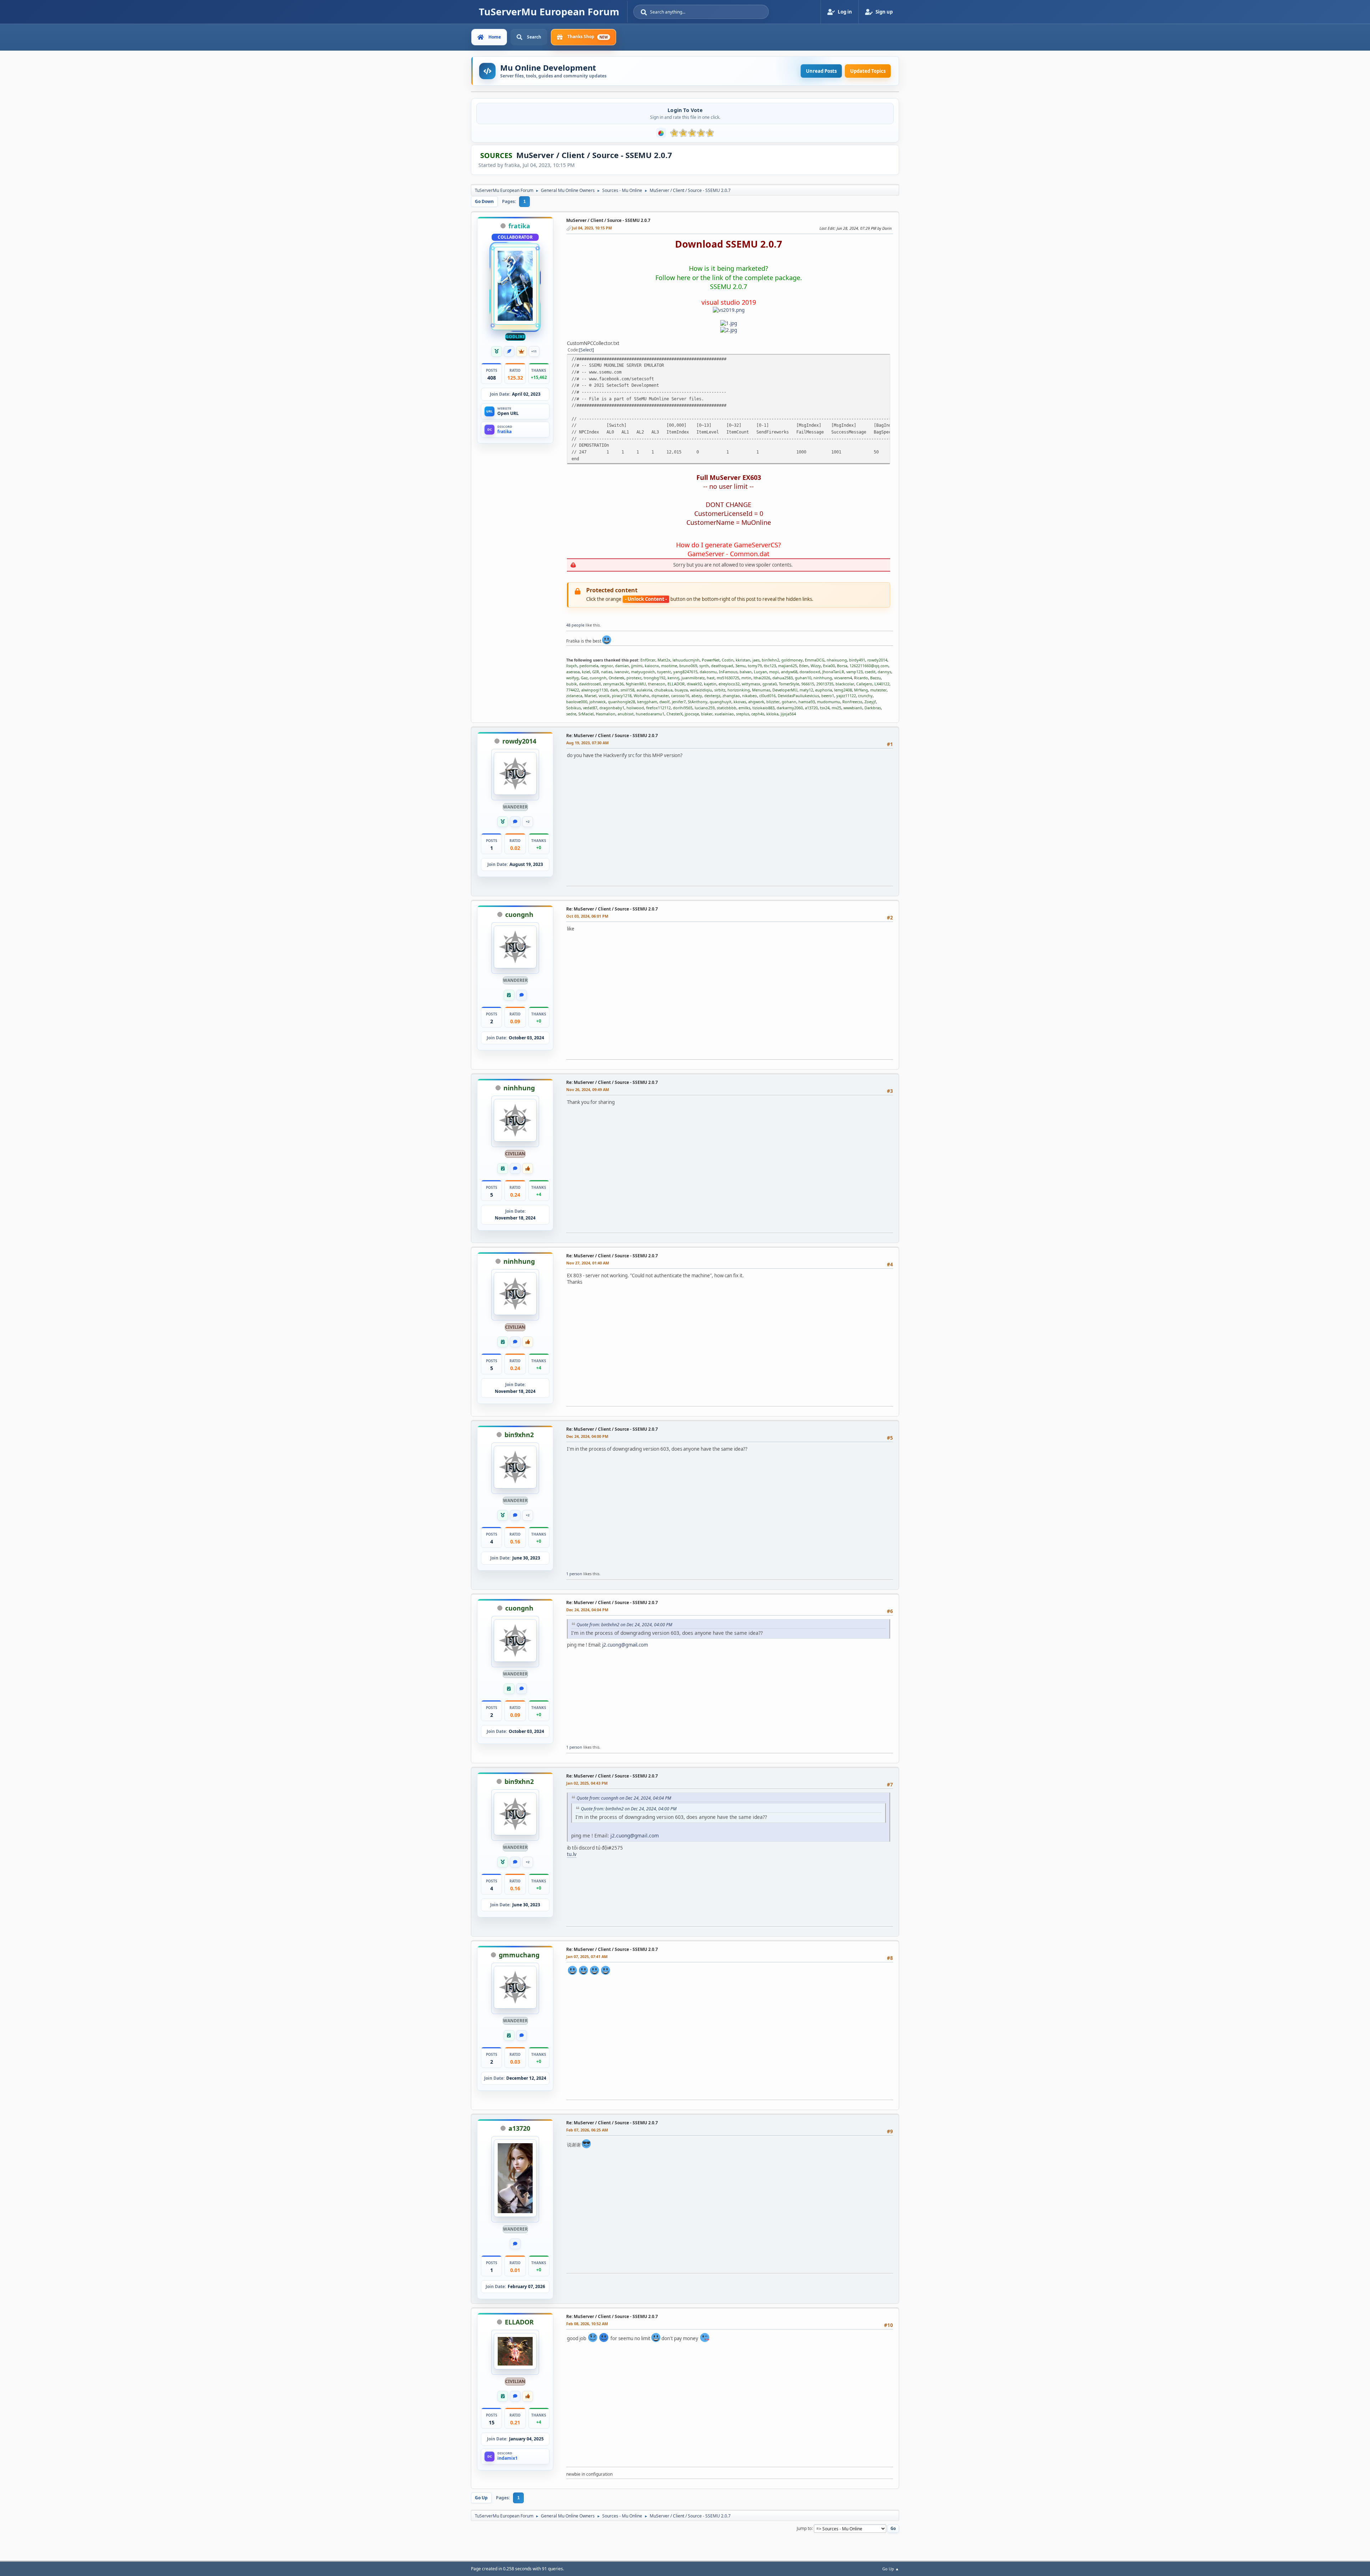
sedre (571, 714)
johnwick (598, 702)
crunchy (865, 696)
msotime (669, 666)
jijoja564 (788, 714)
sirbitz (720, 690)
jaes (756, 660)
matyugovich (643, 672)
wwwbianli (853, 708)
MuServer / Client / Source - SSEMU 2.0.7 (608, 220)
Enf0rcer (648, 660)
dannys (884, 672)
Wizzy (816, 666)
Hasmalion (606, 714)
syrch (704, 666)
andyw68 (789, 672)
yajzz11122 (846, 696)
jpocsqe (692, 714)
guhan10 (803, 678)
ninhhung (823, 678)
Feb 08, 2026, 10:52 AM (587, 2324)
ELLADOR (676, 684)
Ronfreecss (852, 702)
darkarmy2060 (790, 708)
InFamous (728, 672)
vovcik (604, 696)
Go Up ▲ (891, 2569)
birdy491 (857, 660)
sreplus (743, 714)
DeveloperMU (785, 690)
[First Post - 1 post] (515, 822)
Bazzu (876, 678)
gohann (789, 702)
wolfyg (572, 678)
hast (711, 678)
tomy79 (755, 666)
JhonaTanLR (833, 672)
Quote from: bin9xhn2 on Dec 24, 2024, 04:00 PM (624, 1625)
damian (622, 666)
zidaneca (574, 696)
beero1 (828, 696)
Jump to (804, 2528)
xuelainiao (724, 714)
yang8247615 (685, 672)
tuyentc (664, 672)
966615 (808, 684)
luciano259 (705, 708)
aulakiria (644, 690)
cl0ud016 (767, 696)
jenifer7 (679, 702)
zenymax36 (613, 684)
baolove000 (577, 702)
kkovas (740, 702)
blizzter (773, 702)
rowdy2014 (877, 660)
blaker (707, 714)
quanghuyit (720, 702)
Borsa (842, 666)
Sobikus (574, 708)
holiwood (635, 708)
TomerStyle (789, 684)
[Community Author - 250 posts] (509, 351)
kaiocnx (652, 666)
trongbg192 (654, 678)
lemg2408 (843, 690)
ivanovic (622, 672)
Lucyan (760, 672)
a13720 (811, 708)
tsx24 (825, 708)
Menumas (761, 690)
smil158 (627, 690)
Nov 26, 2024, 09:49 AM (588, 1089)
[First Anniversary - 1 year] (509, 995)
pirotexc (634, 678)
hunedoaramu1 (650, 714)
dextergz (712, 696)
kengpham (647, 702)
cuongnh (598, 678)
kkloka (772, 714)
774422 (573, 690)
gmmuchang (519, 1955)
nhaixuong (837, 660)
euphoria (824, 690)
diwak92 (694, 684)
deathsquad (722, 666)
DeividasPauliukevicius (798, 696)
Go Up (481, 2498)
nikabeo (750, 696)
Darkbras (873, 708)
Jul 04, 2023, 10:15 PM (592, 228)
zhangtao (731, 696)
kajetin (710, 684)
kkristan (743, 660)
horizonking (739, 690)
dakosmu (708, 672)
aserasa (573, 672)
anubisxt (626, 714)
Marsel (590, 696)
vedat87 (590, 708)
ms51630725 (728, 678)
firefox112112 (658, 708)
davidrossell (590, 684)
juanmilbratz (693, 678)
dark (614, 690)
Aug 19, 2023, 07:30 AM (587, 743)
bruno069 (688, 666)
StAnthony (698, 702)
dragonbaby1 (612, 708)
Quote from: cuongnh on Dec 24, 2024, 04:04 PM (624, 1798)
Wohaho (641, 696)
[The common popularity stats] (661, 133)
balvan (746, 672)
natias (607, 672)
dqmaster (660, 696)
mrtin (746, 678)
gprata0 (770, 684)
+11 (534, 351)
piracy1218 (622, 696)
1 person (574, 1574)
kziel (586, 672)
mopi (774, 672)
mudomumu (829, 702)
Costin (728, 660)
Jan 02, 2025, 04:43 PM (587, 1783)
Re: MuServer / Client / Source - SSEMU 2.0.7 (612, 736)
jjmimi (637, 666)
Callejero (864, 684)
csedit (870, 672)
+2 (528, 822)
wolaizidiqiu (701, 690)
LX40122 (882, 684)
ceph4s (758, 714)
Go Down (484, 201)
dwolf (664, 702)
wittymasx (751, 684)
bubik (572, 684)
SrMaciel (586, 714)
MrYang (861, 690)
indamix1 (508, 2458)
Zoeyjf (870, 702)
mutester (878, 690)
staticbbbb (727, 708)
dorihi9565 (683, 708)
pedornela (589, 666)
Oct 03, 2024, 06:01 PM (587, 916)
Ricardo (861, 678)
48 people (575, 625)
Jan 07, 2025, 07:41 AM (587, 1956)
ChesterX (674, 714)
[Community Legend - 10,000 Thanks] (522, 351)
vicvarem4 (843, 678)
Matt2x (664, 660)
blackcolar (845, 684)
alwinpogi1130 (595, 690)
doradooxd (810, 672)
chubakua (663, 690)
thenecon (657, 684)
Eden (804, 666)
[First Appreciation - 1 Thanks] (528, 1168)
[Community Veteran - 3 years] (497, 351)
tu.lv (572, 1854)
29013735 (825, 684)
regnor (607, 666)
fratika (519, 226)
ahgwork (756, 702)
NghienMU (636, 684)
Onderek (616, 678)
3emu (740, 666)
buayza (681, 690)
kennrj (673, 678)
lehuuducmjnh (686, 660)
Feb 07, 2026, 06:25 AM (587, 2130)
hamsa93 (807, 702)
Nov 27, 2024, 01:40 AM (588, 1263)
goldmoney (792, 660)
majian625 (788, 666)
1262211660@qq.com (869, 666)
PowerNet (711, 660)
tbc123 (770, 666)
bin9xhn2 (770, 660)
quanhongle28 (621, 702)
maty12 (806, 690)
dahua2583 (783, 678)
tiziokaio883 (763, 708)
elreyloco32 (729, 684)
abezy (697, 696)
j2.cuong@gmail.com (625, 1645)
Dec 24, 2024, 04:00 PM (587, 1436)
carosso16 (680, 696)
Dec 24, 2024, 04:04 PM (587, 1610)
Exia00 (829, 666)
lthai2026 (762, 678)
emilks (744, 708)
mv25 (836, 708)
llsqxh (572, 666)
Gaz (584, 678)
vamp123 (854, 672)
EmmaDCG (815, 660)
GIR (596, 672)
